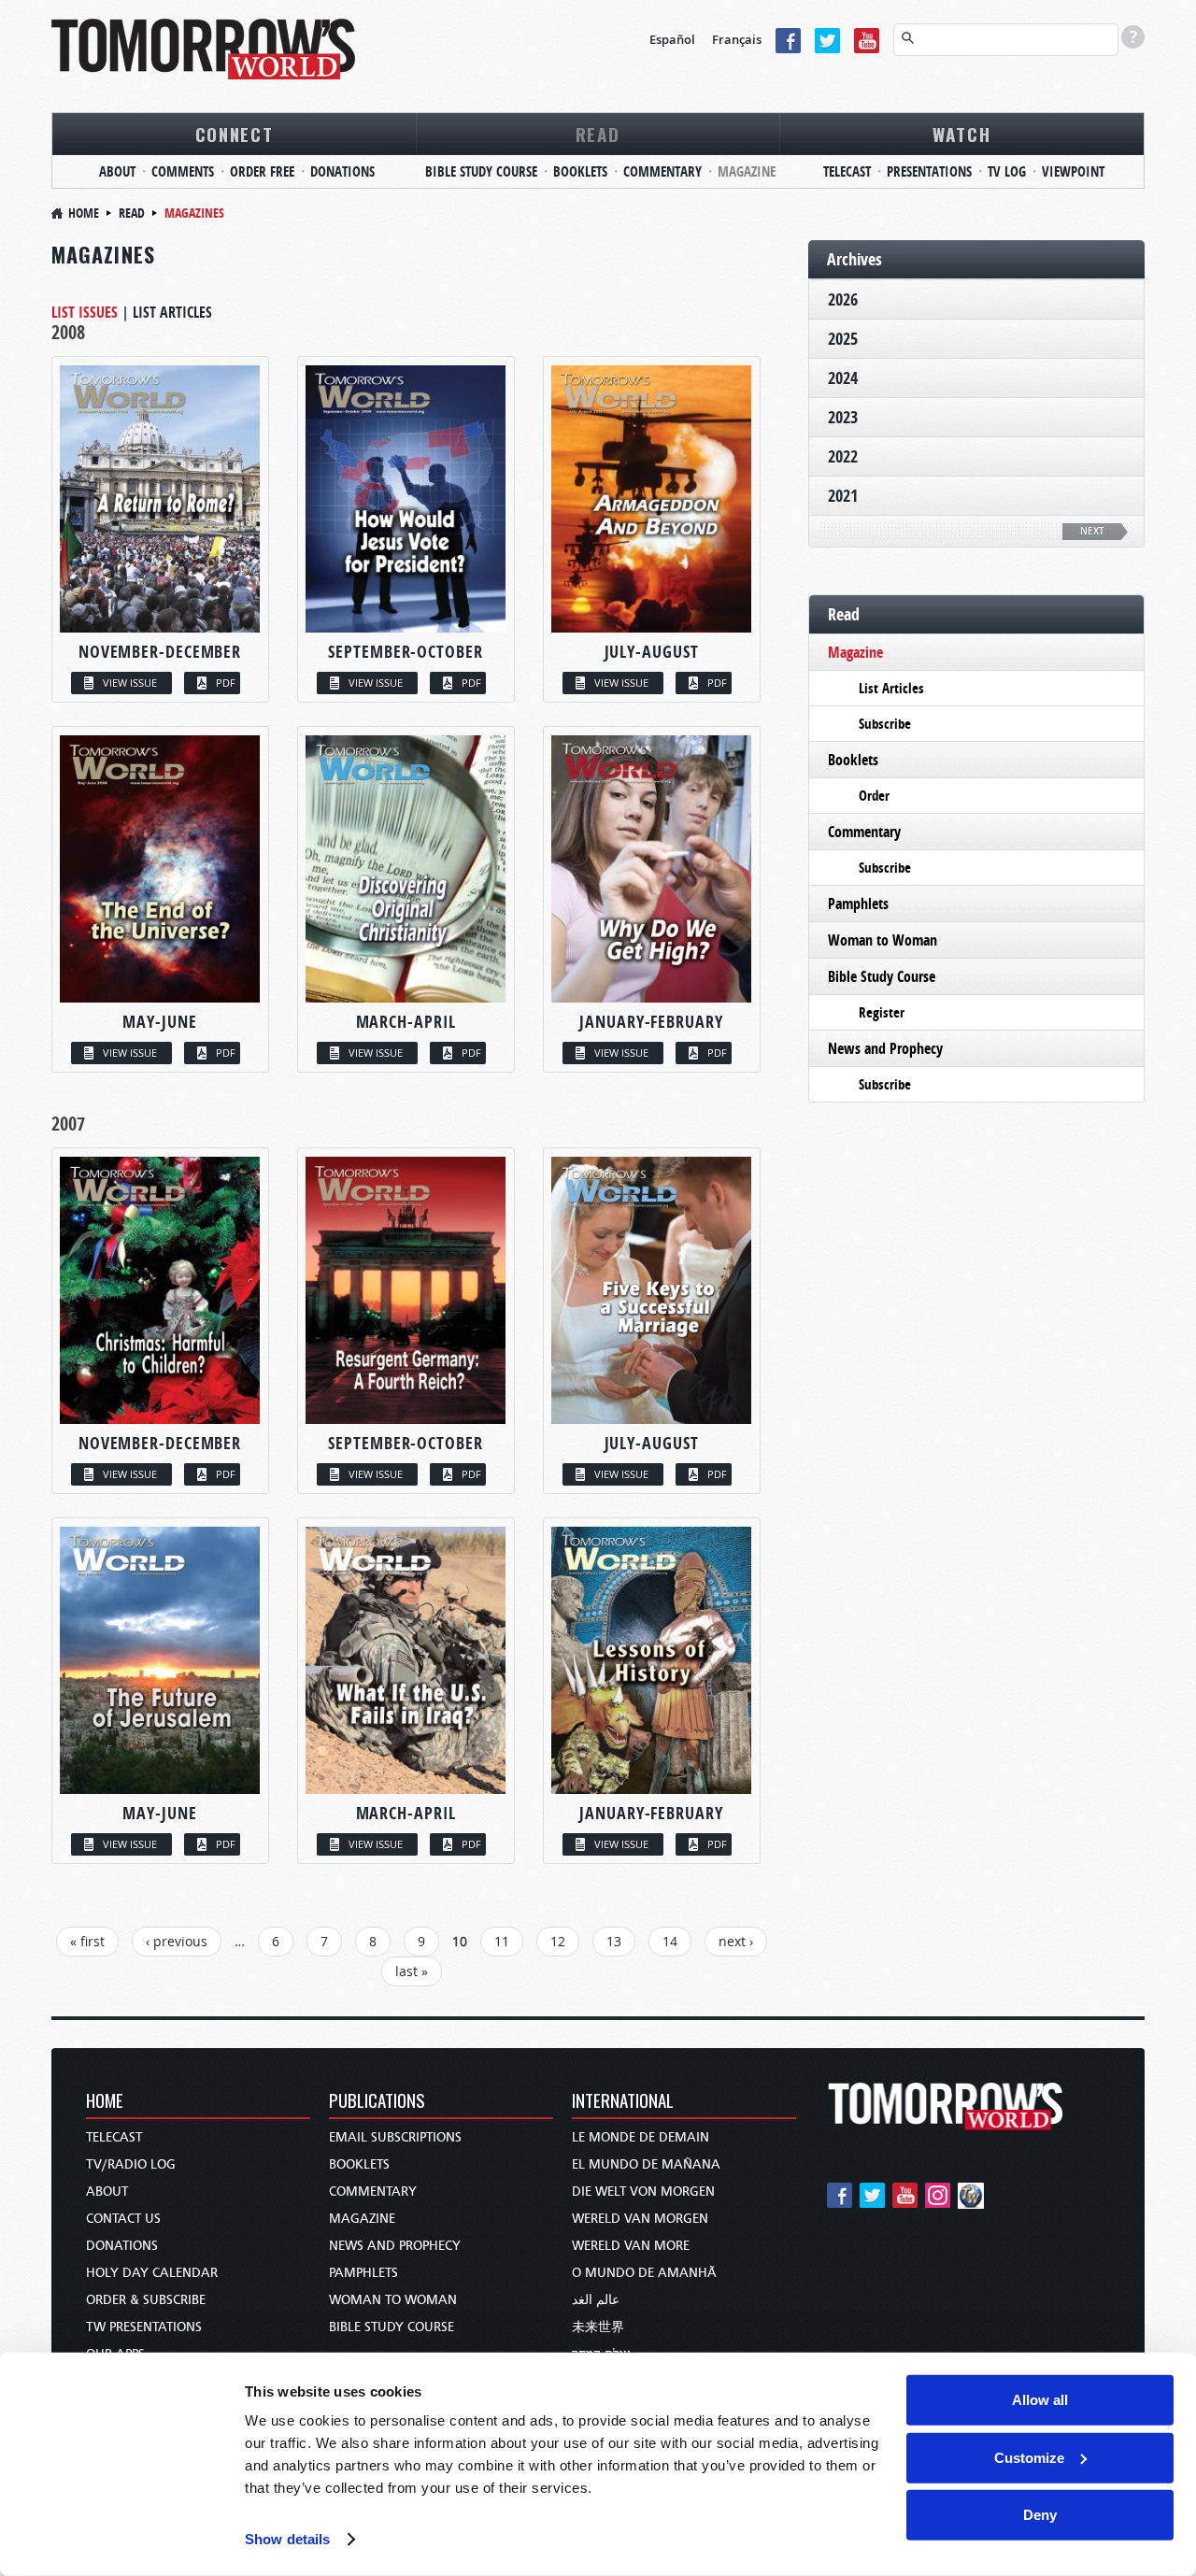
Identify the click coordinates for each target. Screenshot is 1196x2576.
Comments (183, 171)
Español (672, 39)
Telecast (847, 171)
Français (737, 39)
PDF (226, 683)
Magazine (747, 171)
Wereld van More (631, 2246)
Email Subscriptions (395, 2137)
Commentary (662, 171)
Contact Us (123, 2219)
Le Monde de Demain (641, 2137)
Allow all (1040, 2400)
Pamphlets (858, 904)
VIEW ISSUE (130, 683)
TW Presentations (144, 2327)
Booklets (580, 171)
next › (736, 1941)
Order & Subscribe (146, 2300)
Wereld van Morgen (640, 2219)
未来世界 (598, 2327)
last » (412, 1971)
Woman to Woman (883, 940)
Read (598, 134)
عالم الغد (596, 2300)
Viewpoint (1073, 171)
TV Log (1007, 171)
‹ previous (177, 1941)
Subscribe (885, 724)
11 (502, 1941)
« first (87, 1941)
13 (614, 1941)
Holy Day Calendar (152, 2273)
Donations (342, 171)
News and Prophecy (885, 1048)
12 (558, 1941)
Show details (287, 2539)
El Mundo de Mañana (646, 2164)
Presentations (929, 171)
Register (882, 1012)
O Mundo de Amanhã (644, 2273)
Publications (377, 2102)
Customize (1029, 2457)
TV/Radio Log (131, 2164)
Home (84, 213)
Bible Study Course (481, 171)
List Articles (172, 312)
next (1092, 531)
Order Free (262, 171)
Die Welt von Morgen (643, 2192)
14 (670, 1941)
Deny (1040, 2515)
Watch (962, 134)
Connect (235, 134)
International (623, 2102)
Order (874, 796)
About (117, 171)
